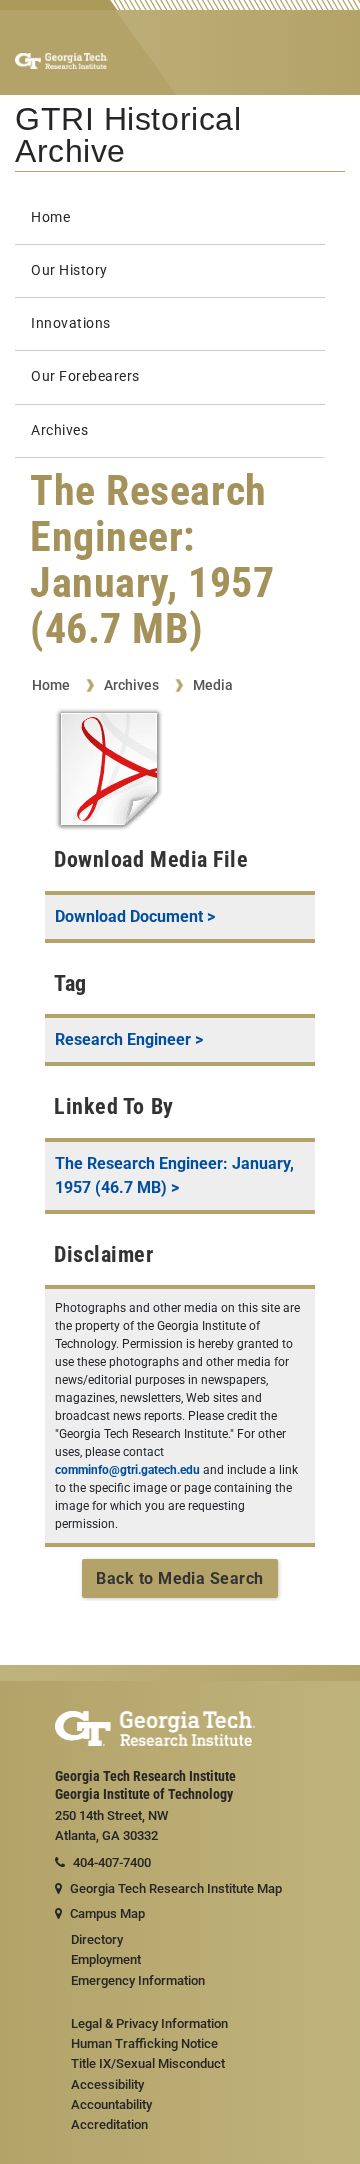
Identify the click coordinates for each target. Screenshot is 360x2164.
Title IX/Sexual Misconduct (148, 2063)
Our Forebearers (85, 376)
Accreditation (109, 2124)
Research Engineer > (129, 1039)
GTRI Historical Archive (128, 135)
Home (50, 217)
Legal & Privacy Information (149, 2023)
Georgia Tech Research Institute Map (176, 1888)
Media (213, 685)
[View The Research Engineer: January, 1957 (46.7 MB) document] (109, 772)
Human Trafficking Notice (144, 2043)
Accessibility (107, 2084)
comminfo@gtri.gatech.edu (127, 1470)
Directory (97, 1939)
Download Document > (135, 916)
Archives (59, 430)
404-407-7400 (112, 1862)
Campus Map (107, 1913)
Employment (106, 1959)
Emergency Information (138, 1980)
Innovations (71, 323)
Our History (69, 270)
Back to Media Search (180, 1578)
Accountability (111, 2104)
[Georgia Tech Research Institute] (61, 60)
